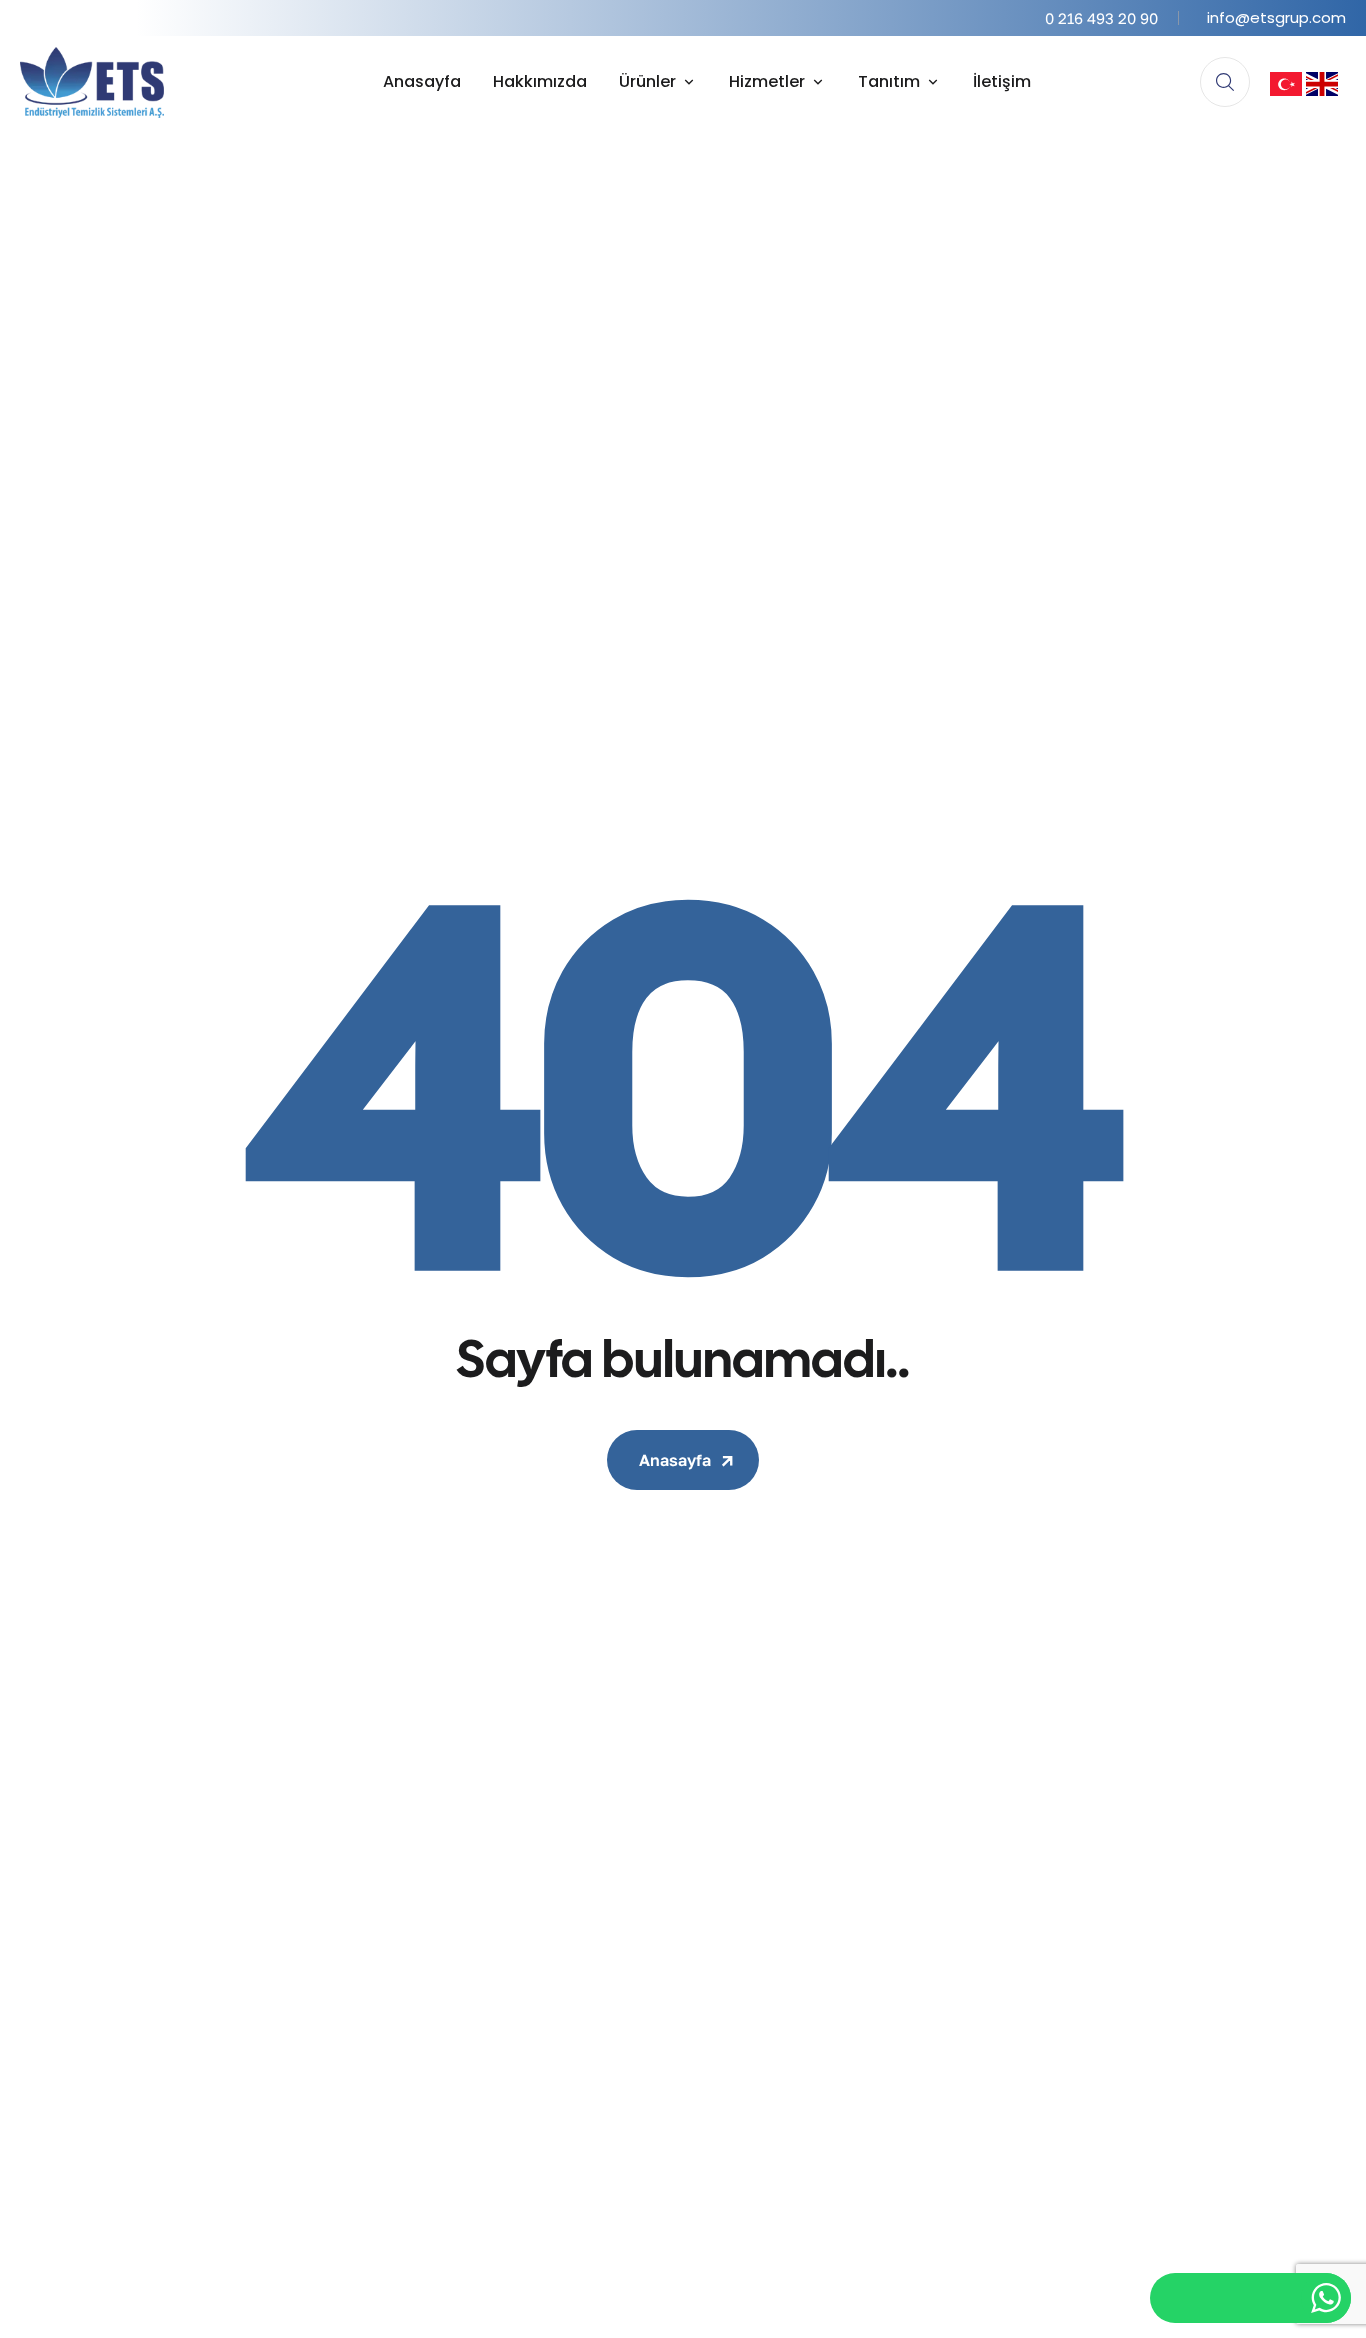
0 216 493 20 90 (1101, 18)
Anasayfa (675, 1460)
